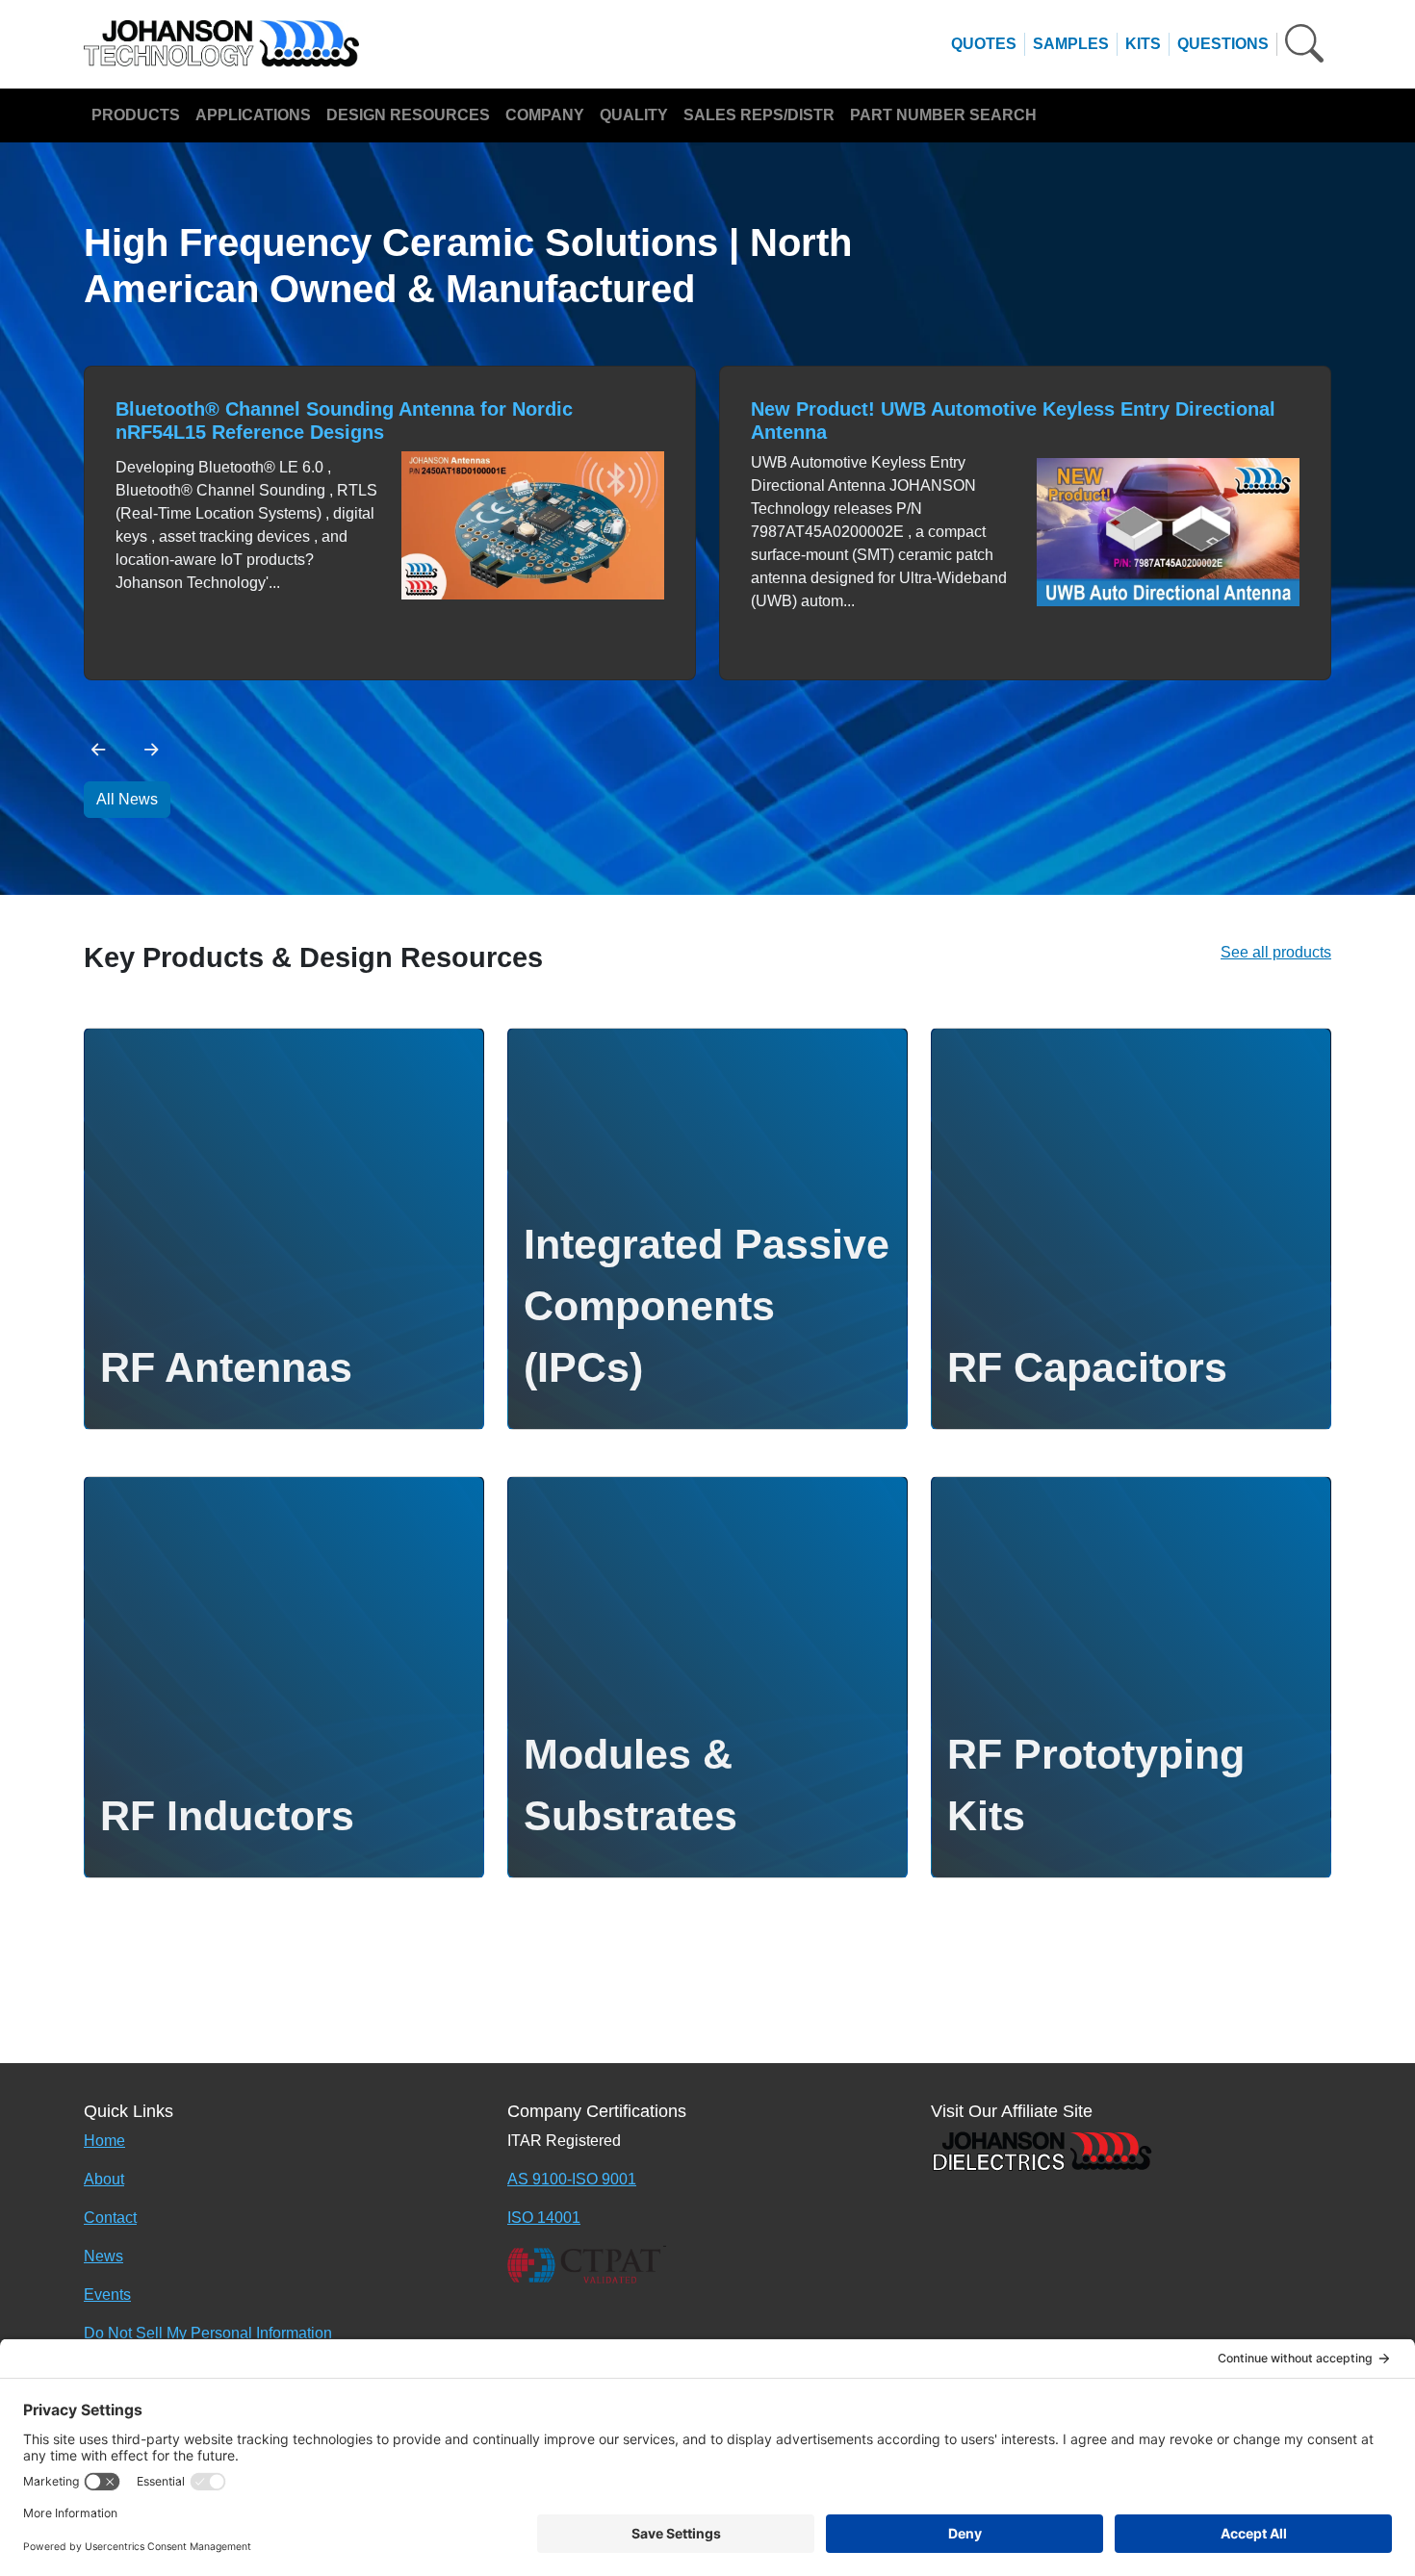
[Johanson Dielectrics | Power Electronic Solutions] (1042, 2150)
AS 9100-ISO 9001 (572, 2179)
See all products (1276, 952)
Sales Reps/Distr (759, 115)
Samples (1071, 44)
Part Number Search (943, 115)
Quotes (984, 44)
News (103, 2256)
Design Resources (408, 115)
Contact (110, 2218)
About (104, 2179)
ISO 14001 (544, 2218)
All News (127, 799)
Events (107, 2295)
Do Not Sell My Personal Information (208, 2333)
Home (104, 2141)
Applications (253, 115)
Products (136, 115)
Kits (1143, 44)
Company (545, 115)
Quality (634, 115)
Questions (1223, 44)
